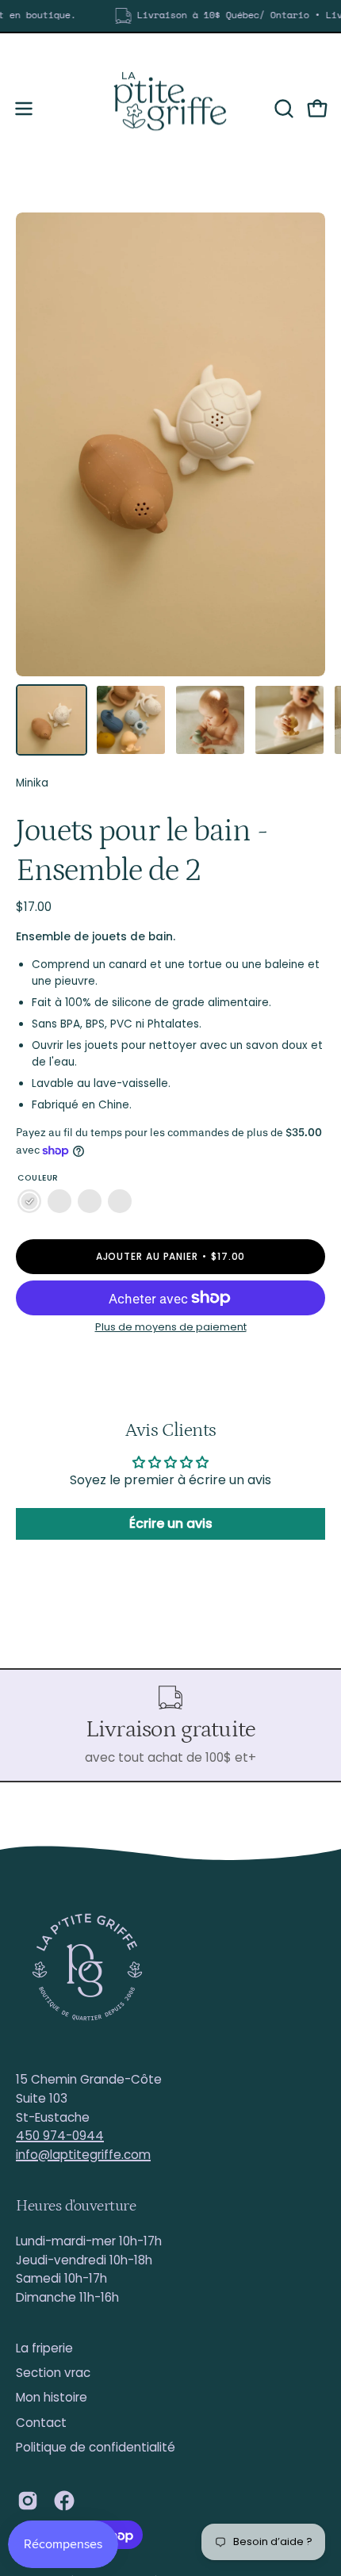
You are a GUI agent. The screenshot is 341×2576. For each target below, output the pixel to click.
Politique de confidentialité (96, 2447)
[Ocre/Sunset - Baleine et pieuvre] (90, 1202)
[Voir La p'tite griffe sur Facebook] (64, 2501)
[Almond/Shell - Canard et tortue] (29, 1202)
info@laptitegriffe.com (83, 2155)
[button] (282, 109)
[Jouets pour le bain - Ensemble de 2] (52, 720)
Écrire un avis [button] (171, 1523)
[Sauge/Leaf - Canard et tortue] (120, 1202)
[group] (170, 16)
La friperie (44, 2348)
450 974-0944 (60, 2136)
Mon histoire (52, 2397)
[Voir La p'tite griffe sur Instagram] (28, 2501)
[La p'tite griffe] (170, 109)
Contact (41, 2423)
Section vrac (53, 2373)
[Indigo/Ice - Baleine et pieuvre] (59, 1202)
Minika (32, 783)
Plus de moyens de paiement (171, 1327)
